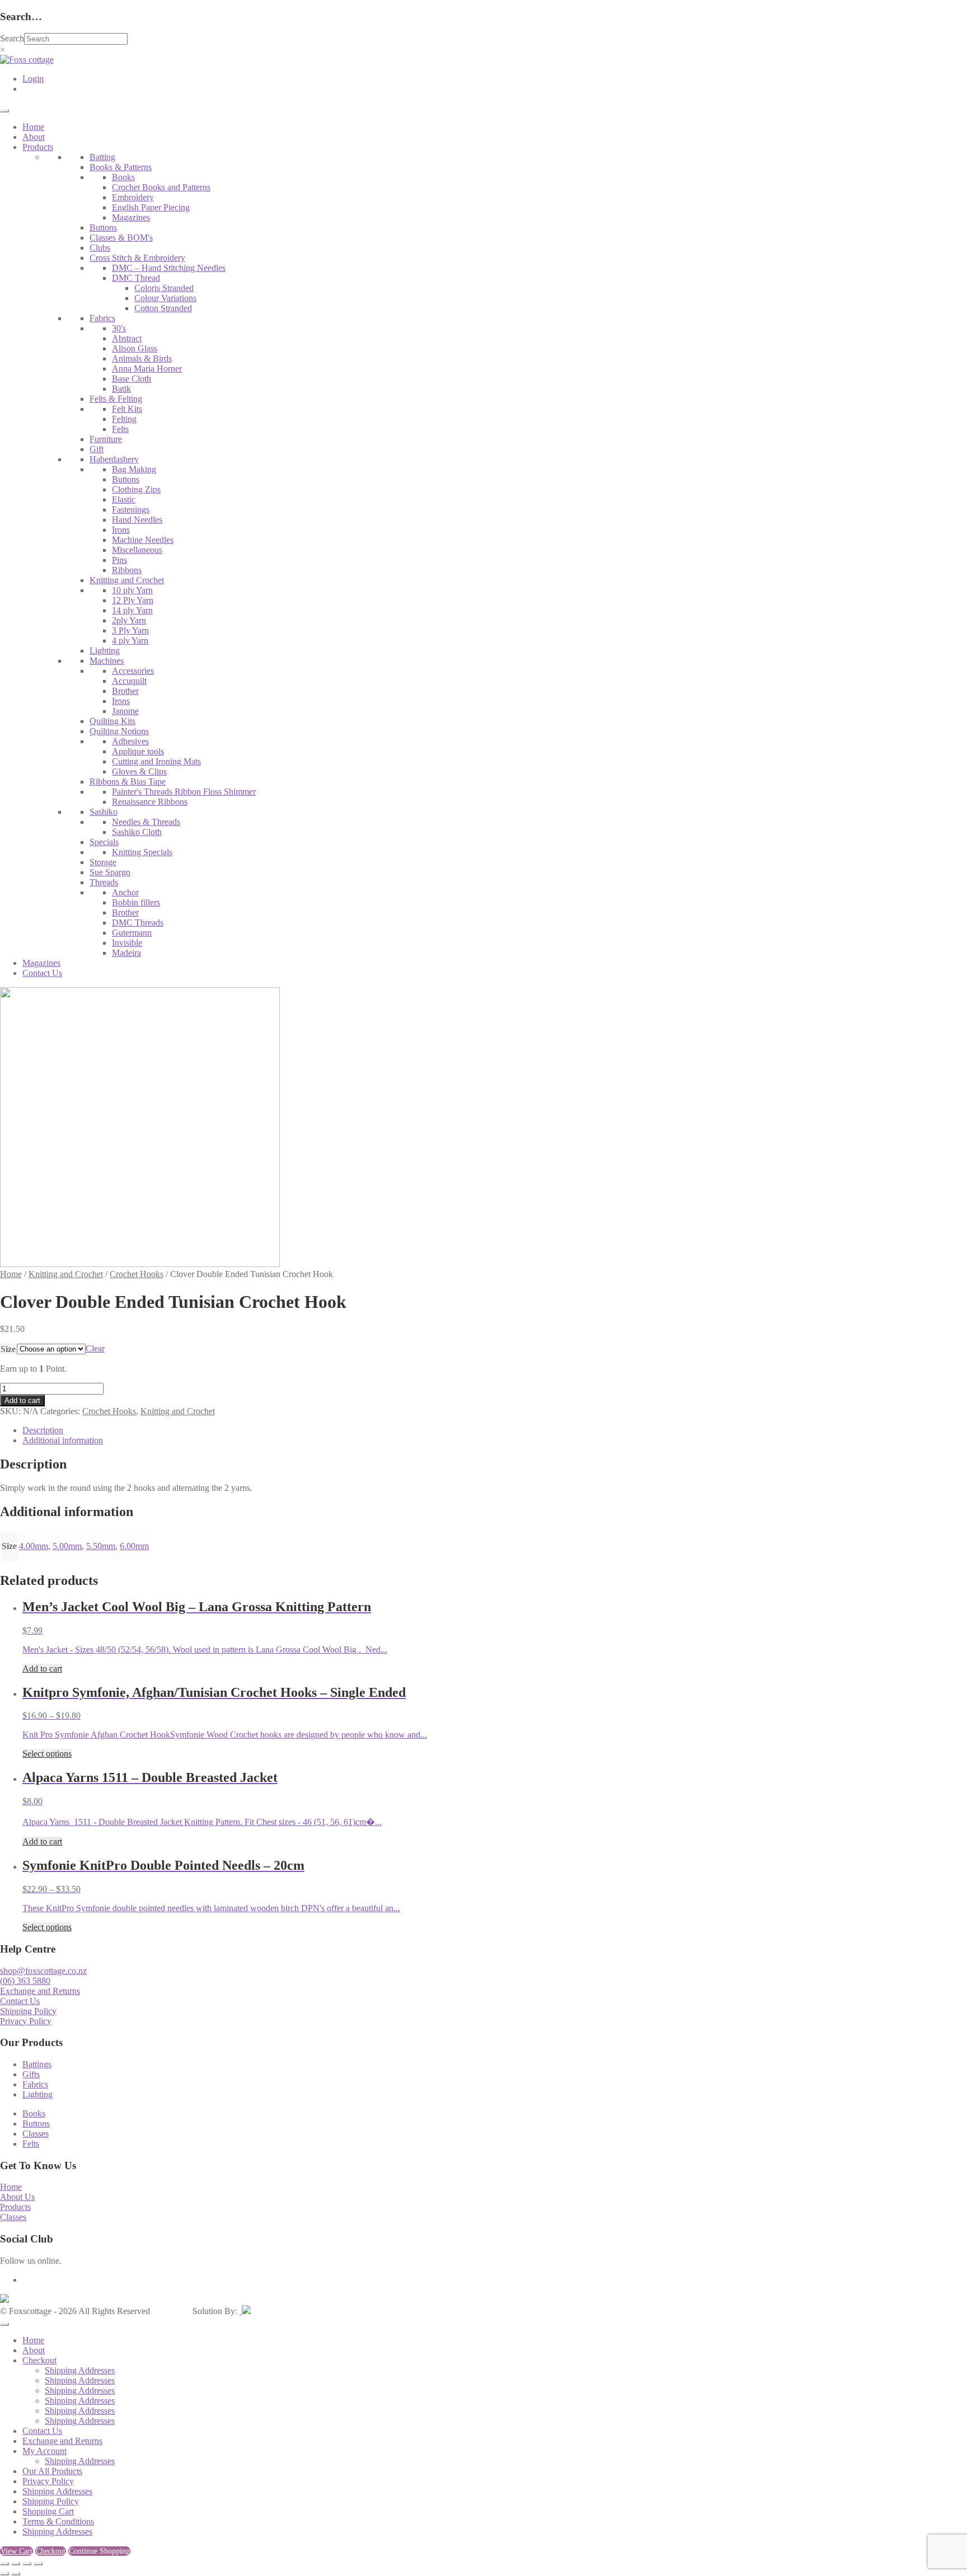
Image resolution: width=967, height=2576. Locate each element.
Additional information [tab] (63, 1440)
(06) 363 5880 (25, 1981)
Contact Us (42, 973)
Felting (124, 419)
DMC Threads (138, 923)
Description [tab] (43, 1430)
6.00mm (134, 1546)
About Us (17, 2197)
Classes (36, 2134)
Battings (37, 2064)
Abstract (127, 338)
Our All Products (52, 2471)
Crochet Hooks (137, 1274)
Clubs (100, 248)
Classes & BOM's (121, 238)
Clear (95, 1348)
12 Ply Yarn (133, 600)
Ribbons (127, 570)
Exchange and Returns (40, 1991)
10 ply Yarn (132, 590)
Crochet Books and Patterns (161, 187)
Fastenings (131, 510)
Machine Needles (143, 540)
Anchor (125, 892)
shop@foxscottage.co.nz (43, 1971)
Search (12, 38)
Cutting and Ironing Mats (156, 761)
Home (33, 127)
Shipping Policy (28, 2011)
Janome (125, 711)
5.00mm (67, 1546)
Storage (103, 862)
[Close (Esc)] (38, 2564)
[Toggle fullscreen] (16, 2564)
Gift (97, 449)
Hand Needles (137, 520)
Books (123, 177)
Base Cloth (132, 379)
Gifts (31, 2074)
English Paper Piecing (151, 207)
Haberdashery (114, 459)
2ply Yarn (129, 620)
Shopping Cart (48, 2511)
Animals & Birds (142, 358)
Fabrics (102, 318)
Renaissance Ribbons (150, 802)
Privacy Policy (26, 2021)
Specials (104, 842)
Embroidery (133, 197)
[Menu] (4, 111)
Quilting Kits (112, 721)
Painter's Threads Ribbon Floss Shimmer (184, 792)
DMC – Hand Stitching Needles (169, 268)
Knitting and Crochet (127, 580)
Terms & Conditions (58, 2521)
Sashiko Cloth (137, 832)
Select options (47, 1754)
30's (119, 328)
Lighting (105, 651)
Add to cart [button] (42, 1669)
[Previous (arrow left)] (4, 2574)
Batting (102, 157)
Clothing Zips (136, 489)
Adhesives (130, 741)
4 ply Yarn (130, 641)
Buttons (103, 227)
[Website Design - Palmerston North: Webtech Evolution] (245, 2311)
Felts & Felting (116, 399)
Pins (119, 560)
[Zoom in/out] (4, 2564)
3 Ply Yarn (130, 630)
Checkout (39, 2360)
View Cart (17, 2551)
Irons (121, 530)
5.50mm (101, 1546)
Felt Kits (127, 409)
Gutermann (132, 933)
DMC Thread (136, 278)
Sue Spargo (110, 872)
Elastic (124, 499)
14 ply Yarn (132, 610)
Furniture (106, 439)
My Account (44, 2451)
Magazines (131, 217)
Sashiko (104, 812)
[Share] (27, 2564)
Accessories (133, 671)
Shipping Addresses (80, 2370)
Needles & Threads (146, 822)
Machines (107, 661)
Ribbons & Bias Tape (128, 782)
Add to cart (22, 1400)
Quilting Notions (119, 731)
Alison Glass (135, 348)
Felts (120, 429)
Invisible (127, 943)
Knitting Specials (142, 852)
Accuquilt (129, 681)
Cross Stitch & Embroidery (137, 258)
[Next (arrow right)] (16, 2574)
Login (33, 79)
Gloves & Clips (139, 771)
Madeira (126, 953)
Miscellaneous (137, 550)
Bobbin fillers (136, 902)
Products (38, 147)
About (34, 137)
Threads (104, 882)
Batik (121, 389)
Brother (125, 691)
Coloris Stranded (164, 288)
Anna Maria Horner (147, 369)
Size (8, 1349)
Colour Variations (165, 298)
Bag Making (134, 469)
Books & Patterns (121, 167)
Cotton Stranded (163, 308)
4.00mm (34, 1546)
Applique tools (138, 751)
